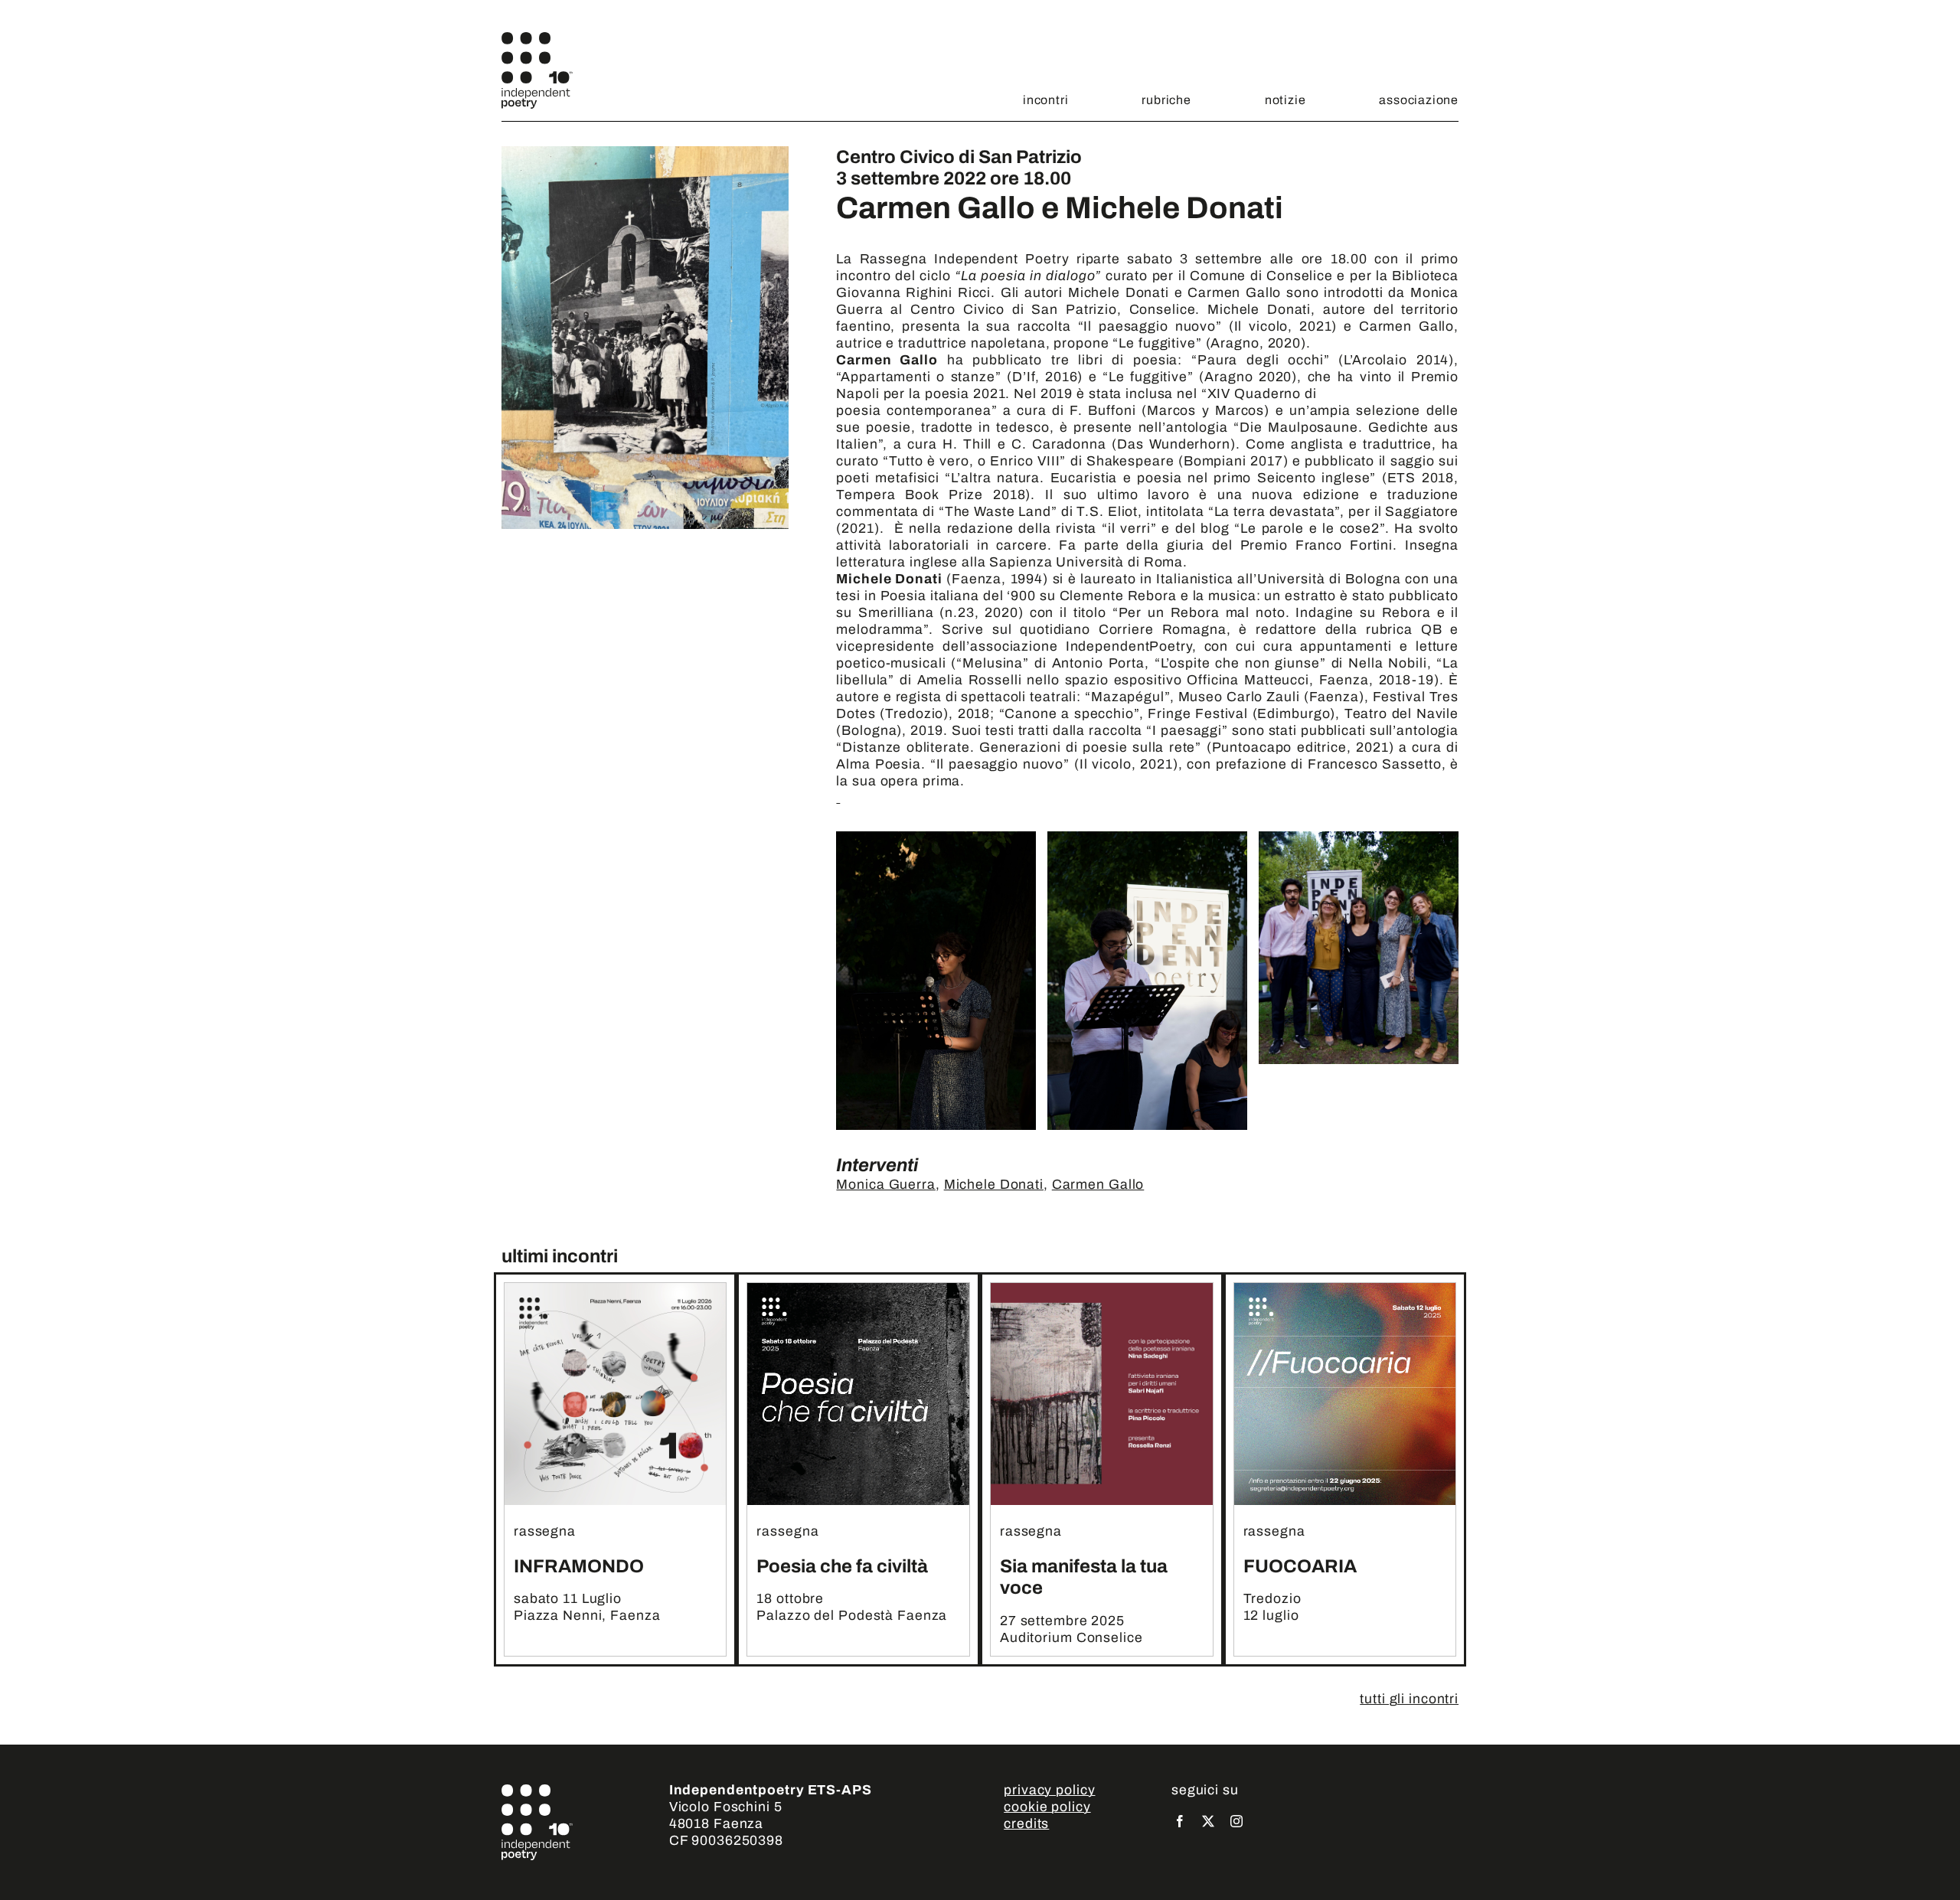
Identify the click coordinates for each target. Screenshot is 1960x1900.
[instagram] (1237, 1821)
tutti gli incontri (1409, 1699)
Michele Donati (994, 1185)
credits (1026, 1824)
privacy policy (1049, 1790)
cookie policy (1047, 1807)
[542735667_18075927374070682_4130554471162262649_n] (1102, 1290)
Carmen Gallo (1098, 1185)
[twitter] (1209, 1821)
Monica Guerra (885, 1185)
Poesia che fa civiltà (842, 1566)
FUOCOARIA (1300, 1566)
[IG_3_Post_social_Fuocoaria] (1345, 1290)
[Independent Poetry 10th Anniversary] (537, 39)
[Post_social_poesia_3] (858, 1290)
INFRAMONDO (579, 1566)
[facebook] (1180, 1821)
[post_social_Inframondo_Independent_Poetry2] (616, 1290)
